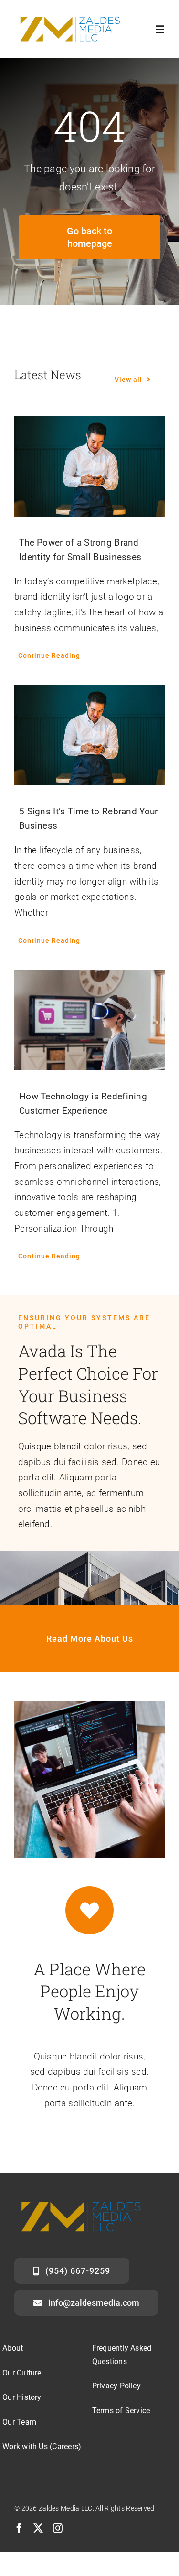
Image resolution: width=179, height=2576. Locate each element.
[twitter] (38, 2528)
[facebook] (19, 2528)
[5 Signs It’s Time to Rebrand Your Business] (89, 735)
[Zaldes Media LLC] (70, 14)
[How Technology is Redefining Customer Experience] (89, 1020)
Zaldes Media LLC (66, 2508)
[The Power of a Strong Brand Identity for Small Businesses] (89, 466)
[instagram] (58, 2528)
